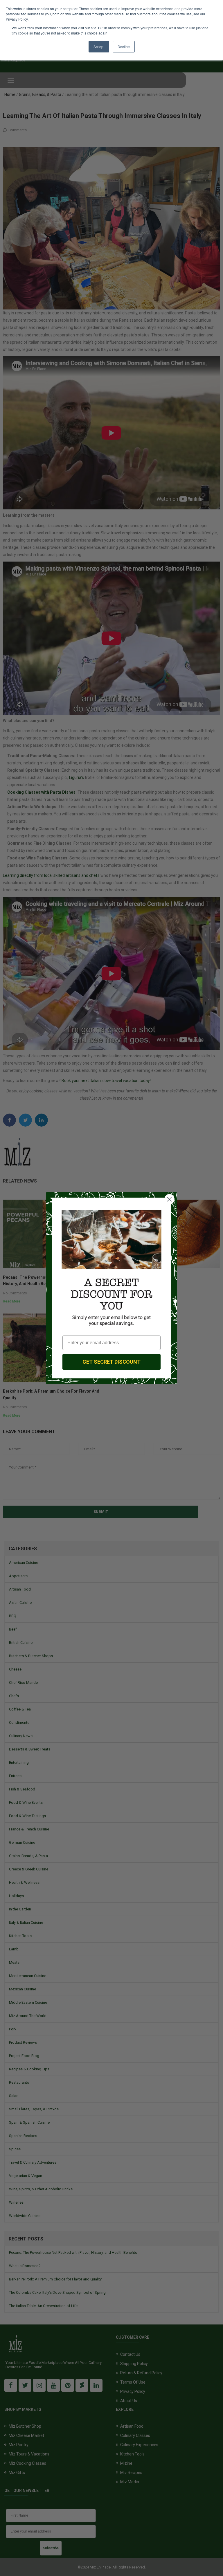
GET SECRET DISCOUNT (111, 1362)
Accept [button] (99, 47)
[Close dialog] (169, 1199)
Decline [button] (124, 47)
